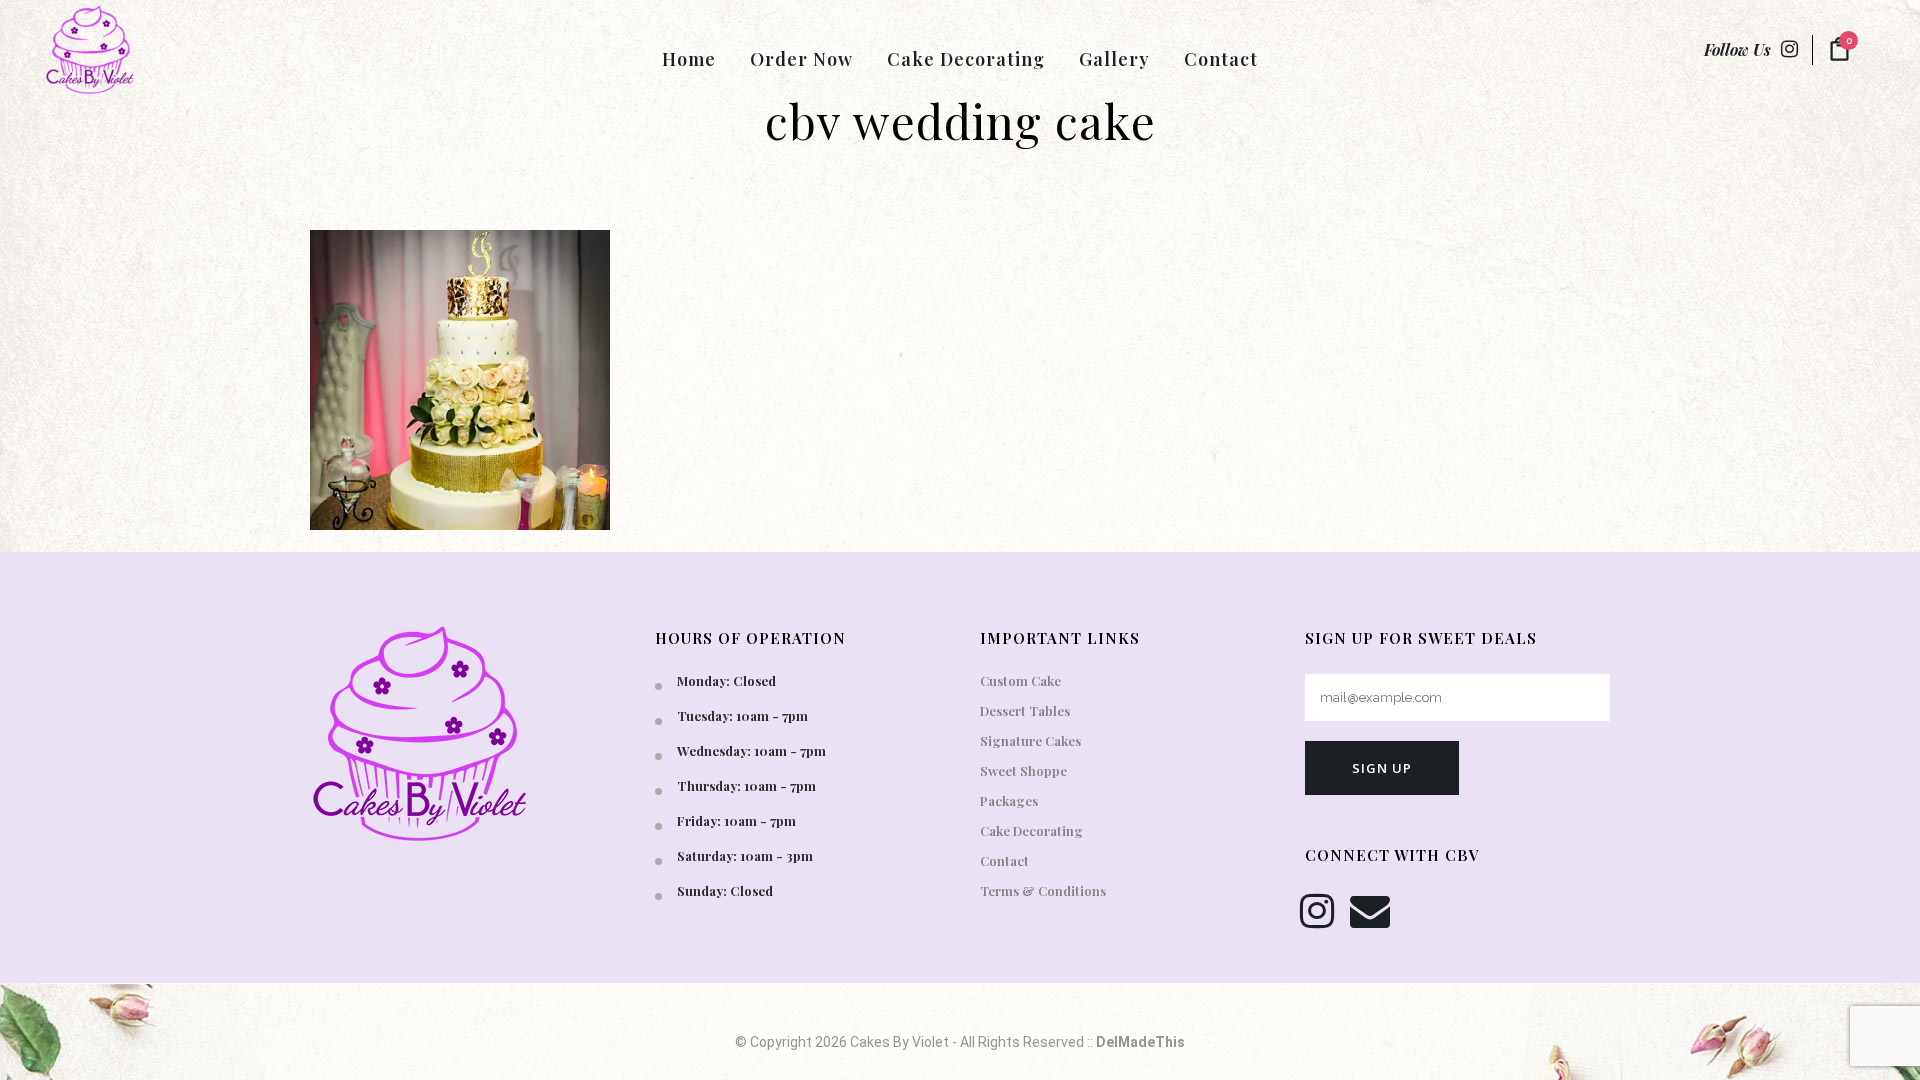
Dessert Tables (1025, 710)
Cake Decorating (1031, 830)
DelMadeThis (1140, 1042)
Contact (1004, 860)
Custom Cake (1020, 680)
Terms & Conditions (1043, 890)
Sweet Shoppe (1023, 770)
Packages (1009, 800)
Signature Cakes (1030, 740)
